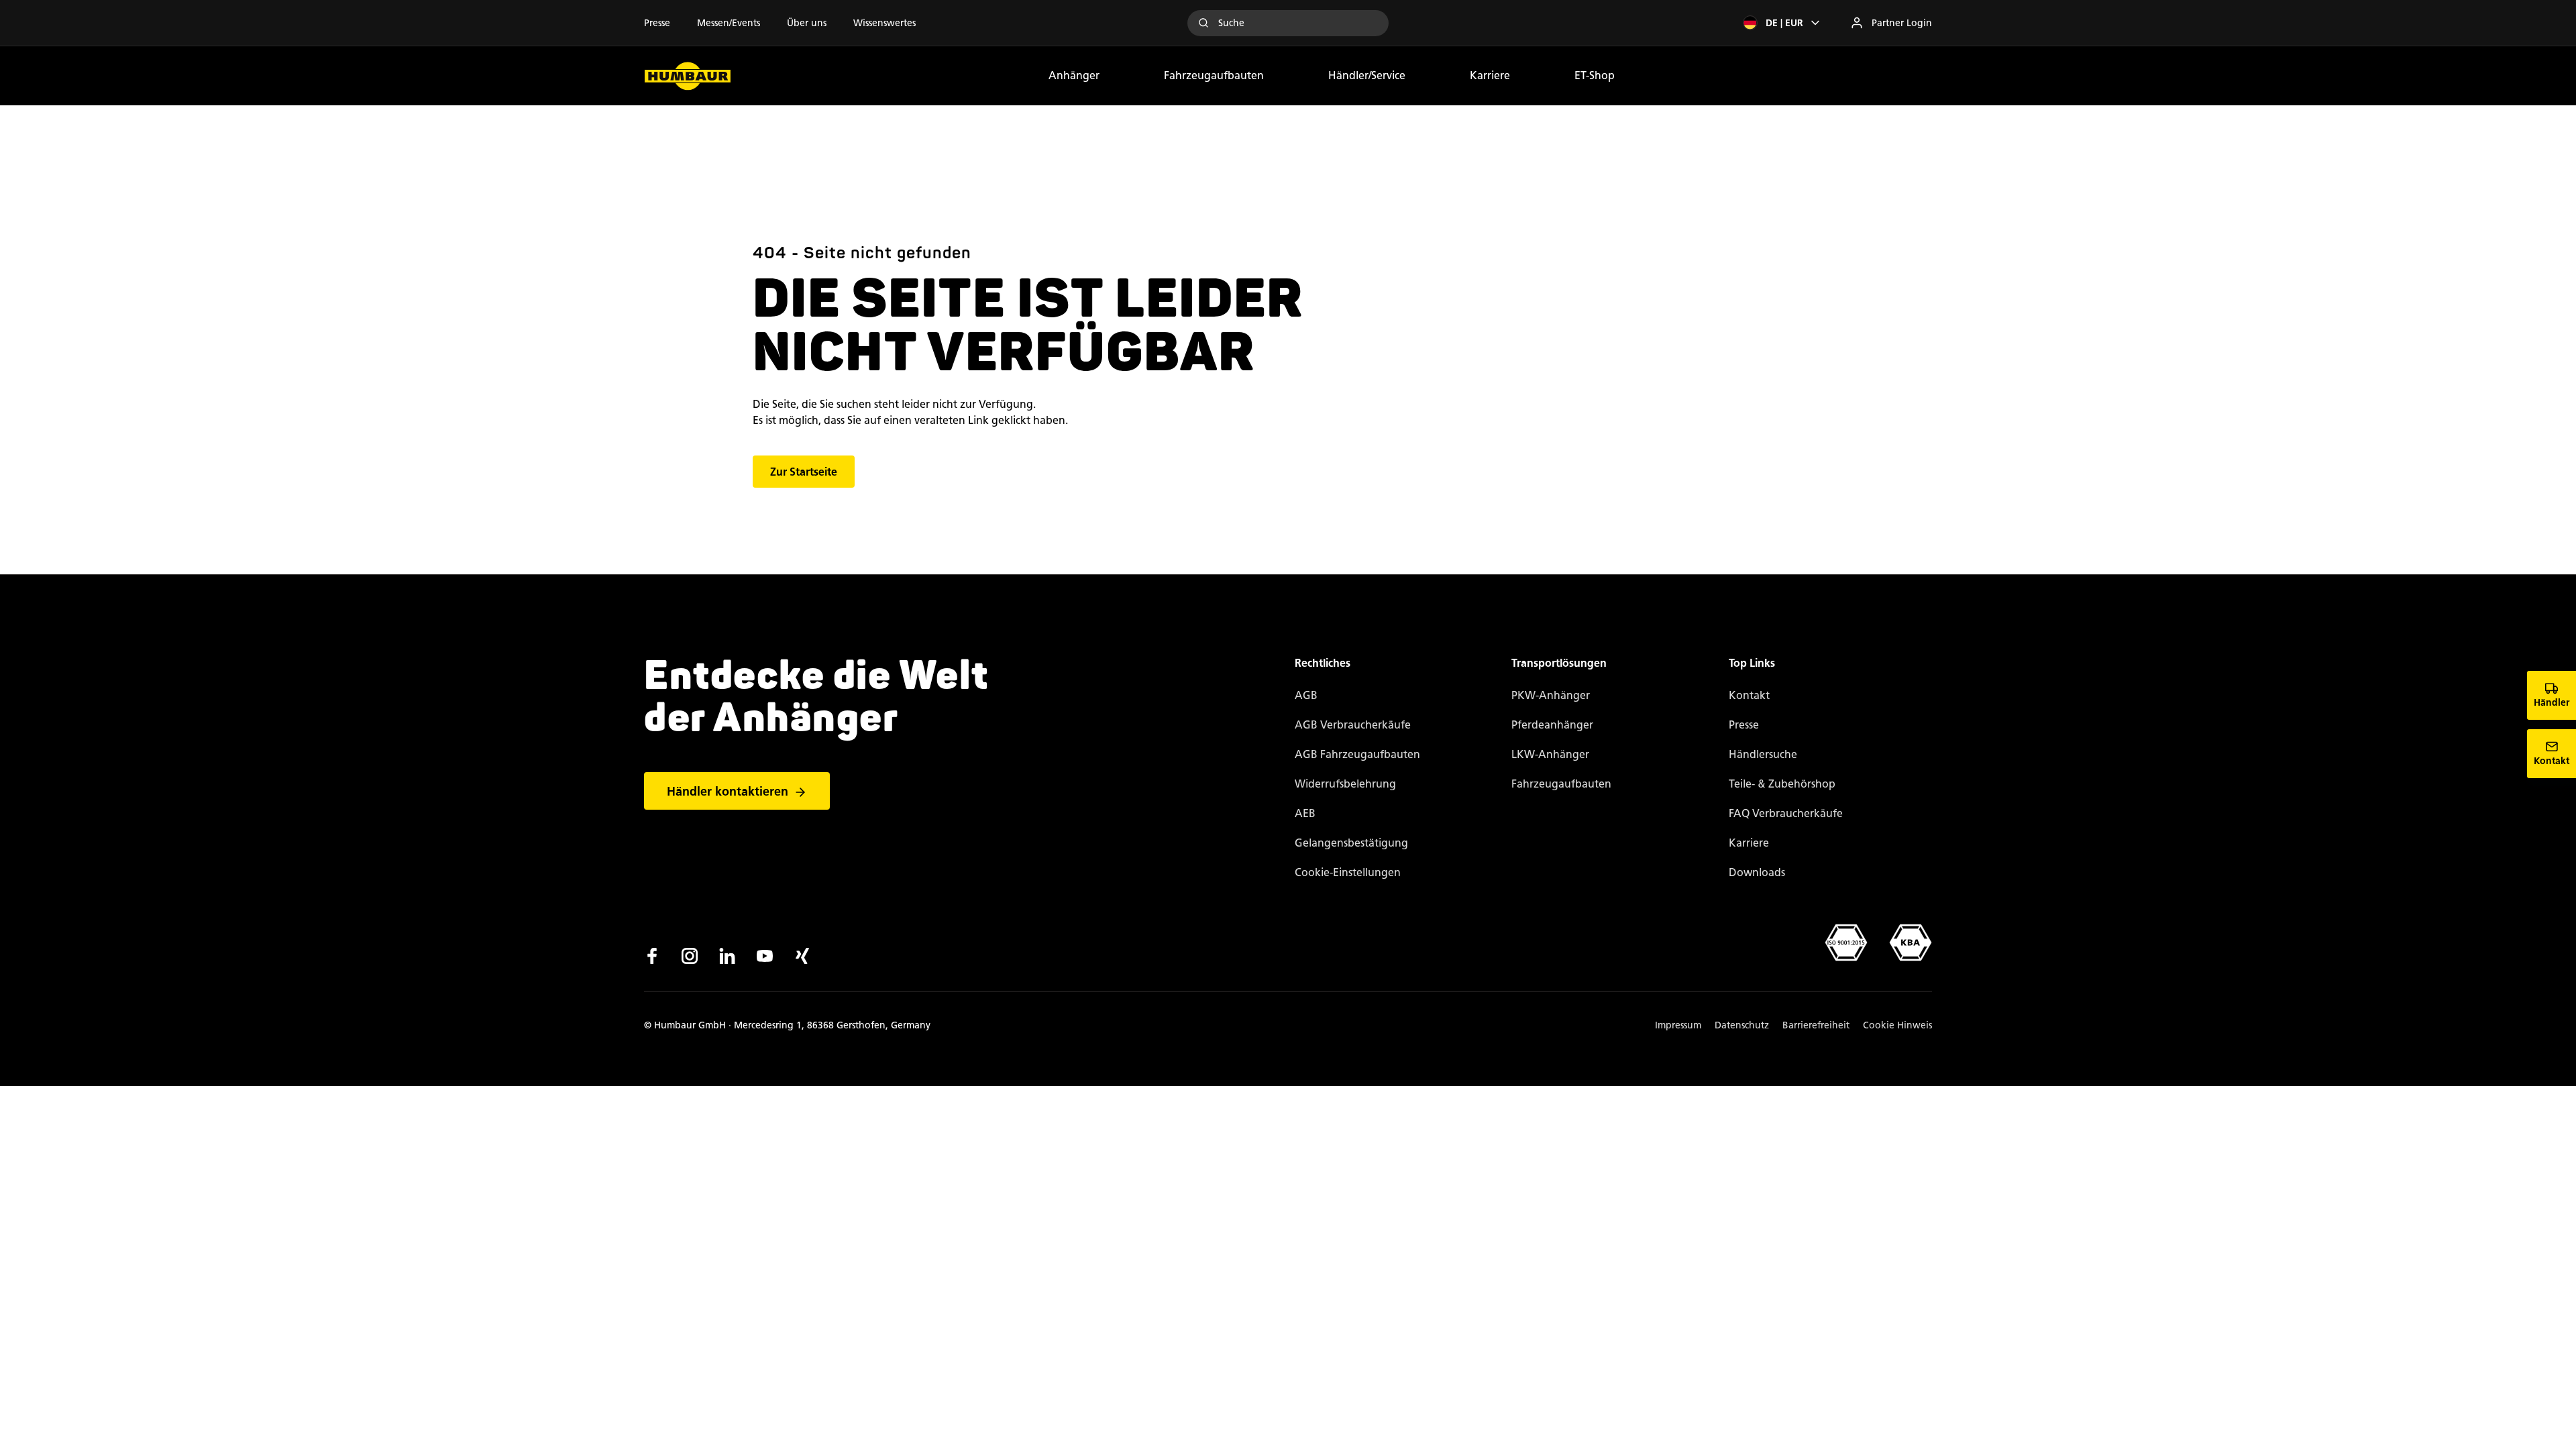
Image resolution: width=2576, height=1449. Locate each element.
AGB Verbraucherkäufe (1353, 725)
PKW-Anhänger (1551, 695)
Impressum (1678, 1025)
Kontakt (1749, 695)
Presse (657, 23)
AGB (1306, 695)
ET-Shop (1595, 75)
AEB (1305, 813)
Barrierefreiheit (1816, 1025)
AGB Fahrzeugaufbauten (1357, 754)
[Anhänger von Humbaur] (688, 76)
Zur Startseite (804, 472)
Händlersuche (1763, 754)
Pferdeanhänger (1552, 725)
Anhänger (1074, 75)
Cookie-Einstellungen (1348, 872)
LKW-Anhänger (1550, 754)
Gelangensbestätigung (1351, 843)
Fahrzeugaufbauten (1214, 75)
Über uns (807, 23)
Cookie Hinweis (1897, 1025)
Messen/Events (729, 23)
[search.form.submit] (1203, 23)
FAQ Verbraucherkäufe (1786, 813)
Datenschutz (1742, 1025)
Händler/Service (1367, 75)
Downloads (1757, 872)
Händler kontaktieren (728, 792)
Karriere (1490, 75)
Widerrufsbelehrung (1345, 784)
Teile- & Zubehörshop (1782, 784)
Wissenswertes (884, 23)
